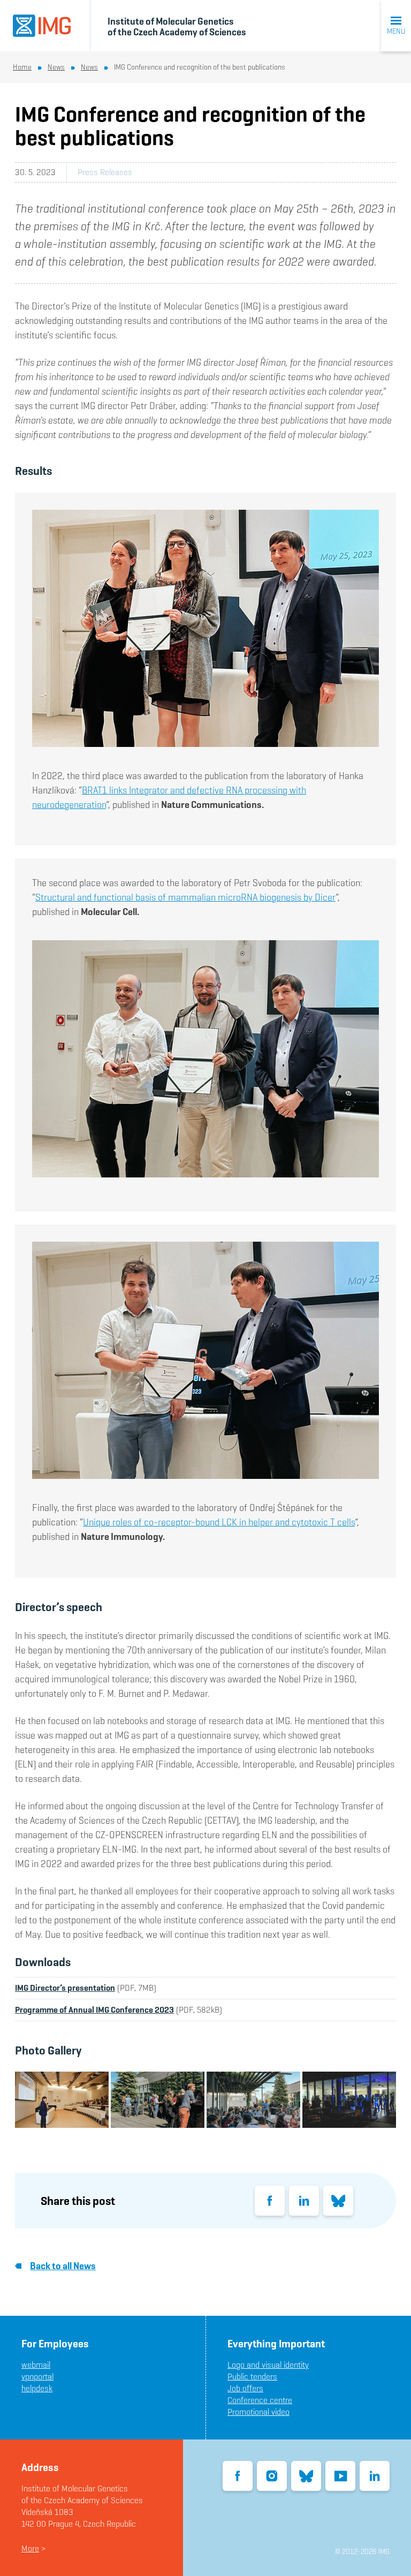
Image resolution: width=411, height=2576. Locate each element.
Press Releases (105, 172)
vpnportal (37, 2377)
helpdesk (37, 2388)
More (30, 2548)
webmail (36, 2365)
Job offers (245, 2388)
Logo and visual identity (268, 2365)
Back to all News (63, 2266)
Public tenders (252, 2377)
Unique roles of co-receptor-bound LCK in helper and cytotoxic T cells (219, 1522)
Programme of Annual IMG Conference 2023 (94, 2010)
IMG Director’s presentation (65, 1988)
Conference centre (260, 2400)
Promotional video (258, 2412)
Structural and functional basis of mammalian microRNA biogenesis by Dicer (185, 897)
